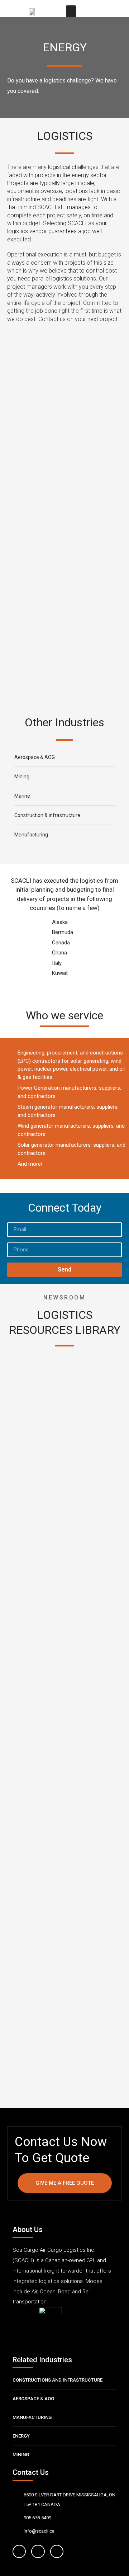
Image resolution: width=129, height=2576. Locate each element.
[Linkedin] (57, 2551)
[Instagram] (38, 2551)
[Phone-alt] (113, 11)
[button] (71, 11)
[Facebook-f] (19, 2551)
